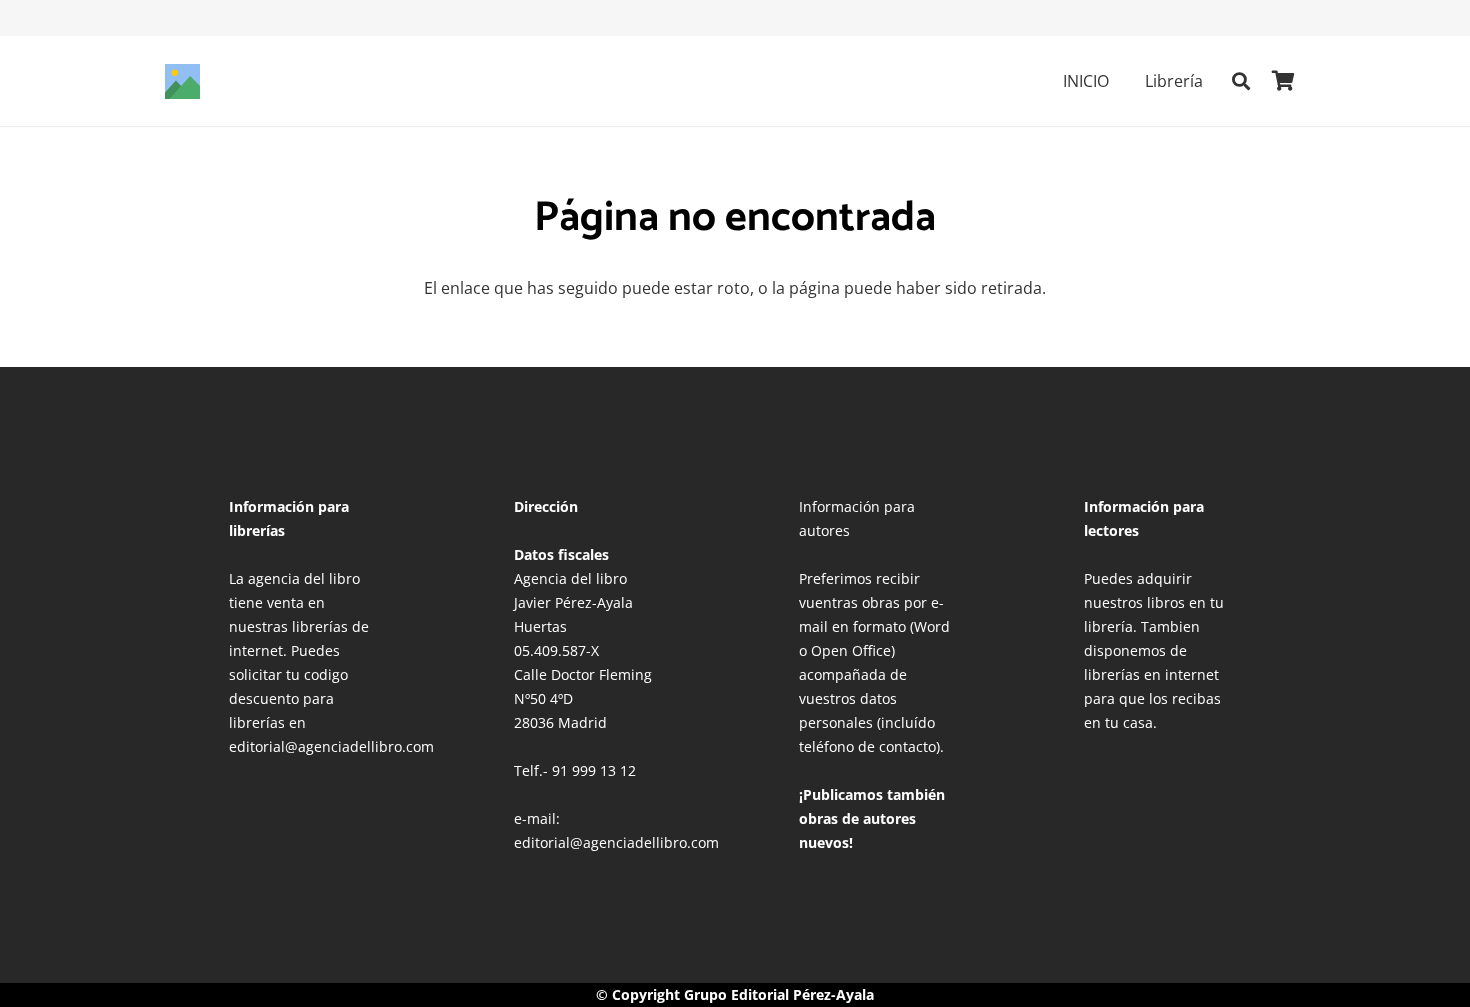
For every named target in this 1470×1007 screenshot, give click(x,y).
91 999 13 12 (594, 770)
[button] (1123, 80)
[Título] (182, 81)
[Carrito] (1283, 81)
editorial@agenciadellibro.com (616, 842)
